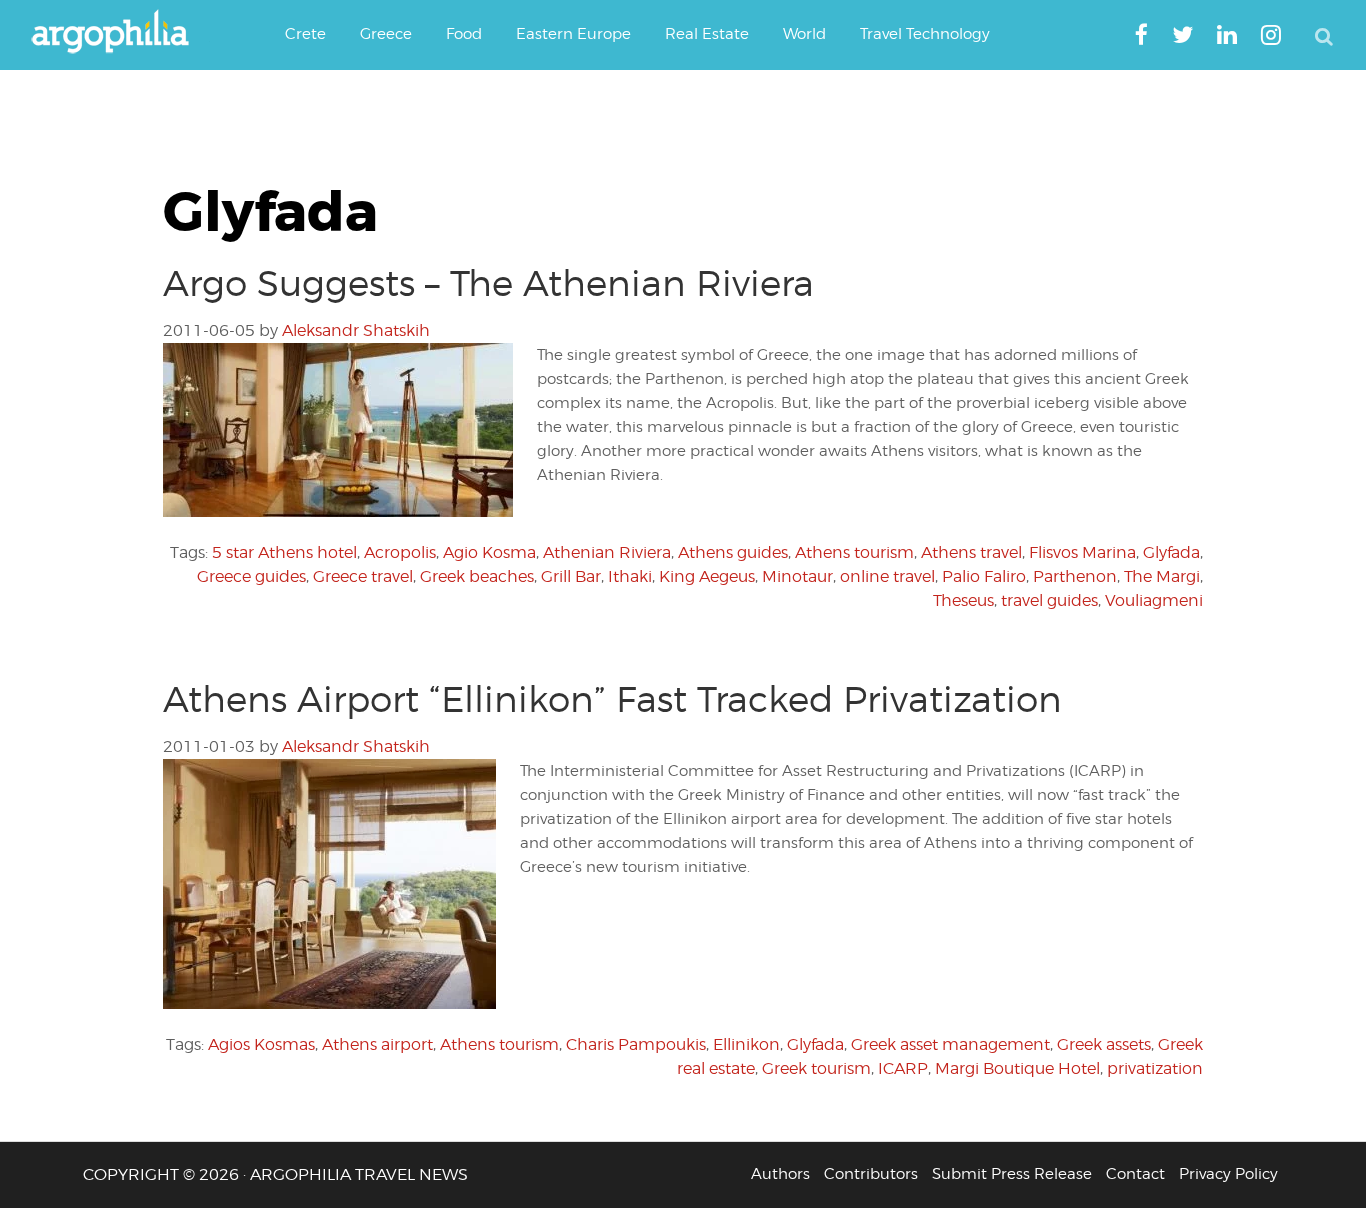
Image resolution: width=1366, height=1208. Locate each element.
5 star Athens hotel (284, 552)
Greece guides (251, 576)
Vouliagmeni (1154, 600)
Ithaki (630, 576)
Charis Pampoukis (636, 1044)
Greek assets (1104, 1044)
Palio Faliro (984, 576)
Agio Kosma (489, 552)
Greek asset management (950, 1044)
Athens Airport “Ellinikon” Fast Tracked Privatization (612, 699)
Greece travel (363, 576)
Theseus (963, 600)
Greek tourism (816, 1068)
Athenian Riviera (607, 552)
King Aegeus (707, 576)
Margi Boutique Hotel (1017, 1068)
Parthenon (1075, 576)
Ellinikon (746, 1044)
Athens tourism (854, 552)
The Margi (1162, 576)
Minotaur (797, 576)
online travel (887, 576)
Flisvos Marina (1082, 552)
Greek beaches (477, 576)
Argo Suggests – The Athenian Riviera (488, 283)
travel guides (1049, 600)
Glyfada (1171, 552)
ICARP (903, 1068)
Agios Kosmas (261, 1044)
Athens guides (733, 552)
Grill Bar (571, 576)
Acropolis (400, 552)
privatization (1155, 1068)
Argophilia (120, 33)
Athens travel (971, 552)
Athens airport (377, 1044)
